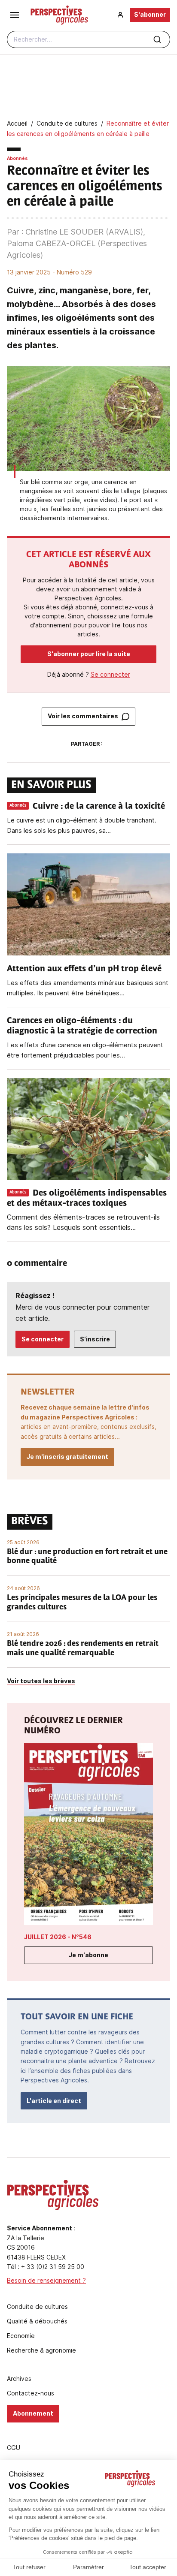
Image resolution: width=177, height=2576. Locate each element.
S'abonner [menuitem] (150, 14)
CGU (14, 2448)
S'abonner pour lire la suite (89, 654)
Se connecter (110, 674)
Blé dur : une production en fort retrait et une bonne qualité (87, 1557)
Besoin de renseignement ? (46, 2280)
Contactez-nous (31, 2393)
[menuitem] (120, 15)
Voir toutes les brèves (41, 1681)
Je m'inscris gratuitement (67, 1457)
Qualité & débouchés (37, 2321)
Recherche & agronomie (41, 2350)
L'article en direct (54, 2101)
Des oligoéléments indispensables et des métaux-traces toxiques (87, 1199)
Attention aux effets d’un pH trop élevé (84, 969)
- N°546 (58, 1937)
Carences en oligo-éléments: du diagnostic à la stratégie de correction (82, 1026)
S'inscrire (95, 1339)
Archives (19, 2379)
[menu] (15, 15)
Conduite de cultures (37, 2307)
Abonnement (33, 2413)
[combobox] (88, 39)
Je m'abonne (88, 1955)
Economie (21, 2336)
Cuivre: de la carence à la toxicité (99, 807)
